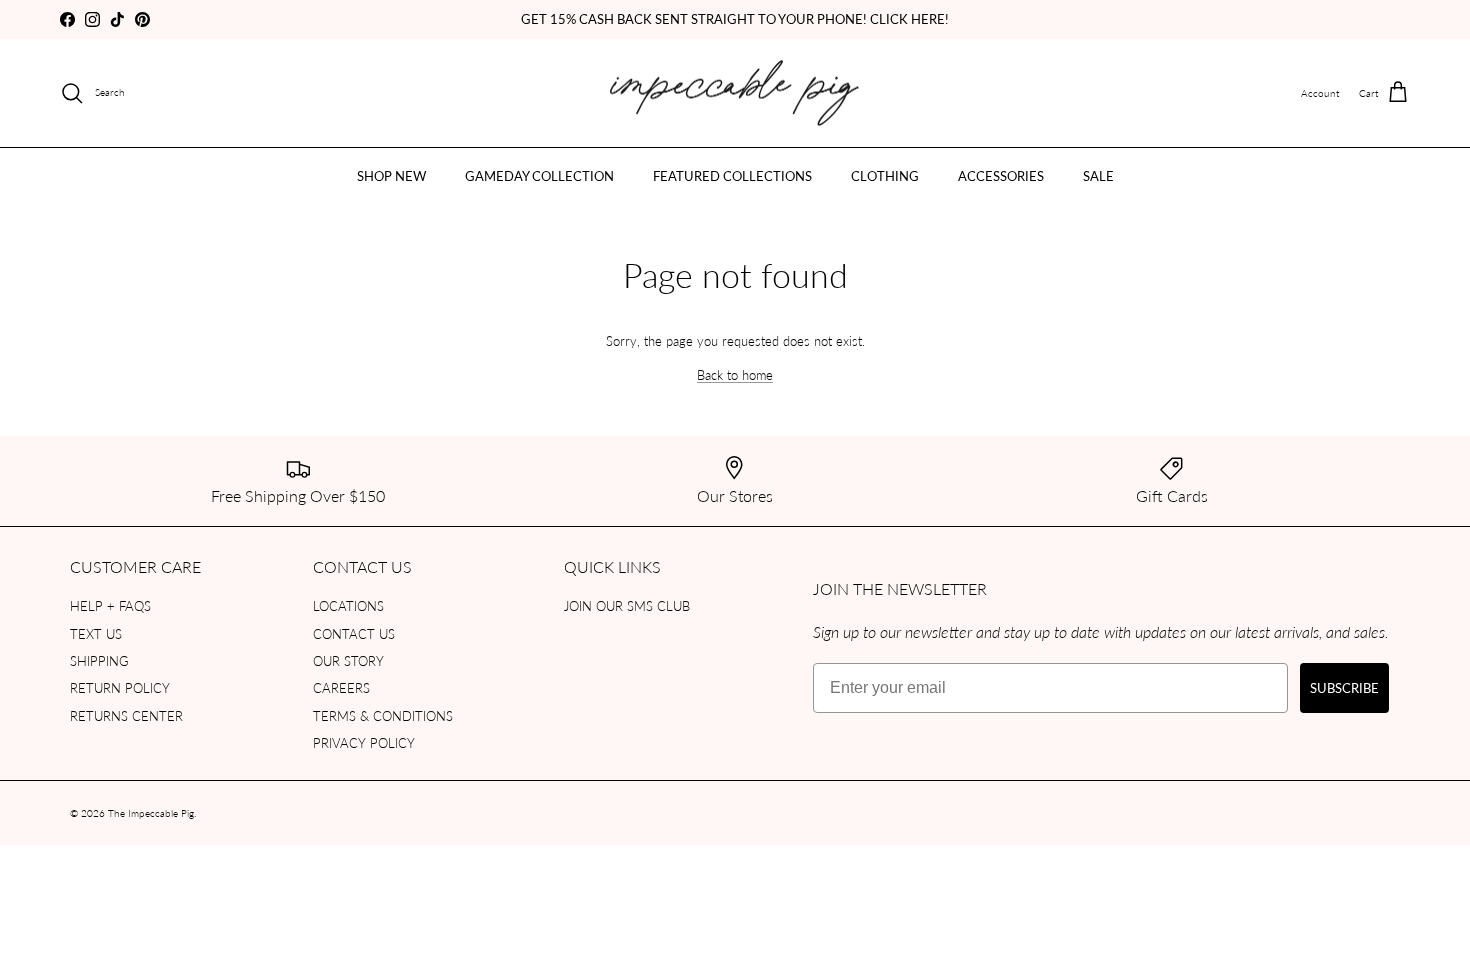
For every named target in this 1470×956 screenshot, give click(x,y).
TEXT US (96, 633)
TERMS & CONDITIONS (383, 715)
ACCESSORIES (1001, 175)
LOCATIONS (348, 605)
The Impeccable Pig (151, 813)
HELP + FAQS (110, 605)
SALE (1098, 175)
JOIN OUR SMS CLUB (627, 605)
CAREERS (341, 687)
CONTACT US (354, 633)
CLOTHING (885, 175)
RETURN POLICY (120, 687)
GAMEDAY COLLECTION (539, 175)
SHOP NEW (391, 175)
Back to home (735, 374)
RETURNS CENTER (126, 715)
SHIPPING (99, 660)
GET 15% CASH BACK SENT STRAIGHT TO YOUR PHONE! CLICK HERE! (735, 18)
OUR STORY (348, 660)
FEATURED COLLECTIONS (732, 175)
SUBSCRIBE (1344, 687)
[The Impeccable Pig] (735, 93)
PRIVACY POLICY (364, 742)
